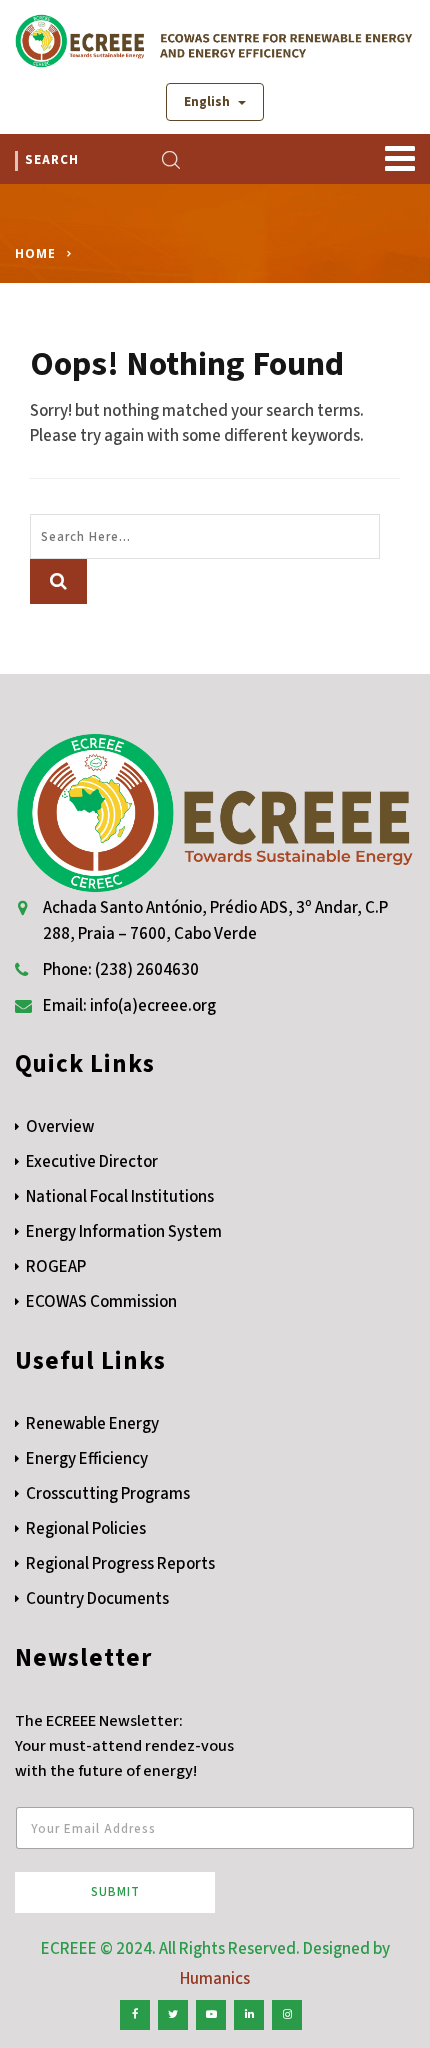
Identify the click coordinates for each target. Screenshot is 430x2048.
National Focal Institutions (120, 1197)
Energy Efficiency (87, 1459)
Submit (115, 1892)
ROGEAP (56, 1267)
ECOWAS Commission (101, 1302)
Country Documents (97, 1599)
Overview (60, 1127)
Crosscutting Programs (108, 1494)
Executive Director (92, 1162)
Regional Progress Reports (120, 1564)
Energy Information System (124, 1232)
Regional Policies (86, 1529)
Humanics (215, 1979)
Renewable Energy (92, 1424)
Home (35, 253)
